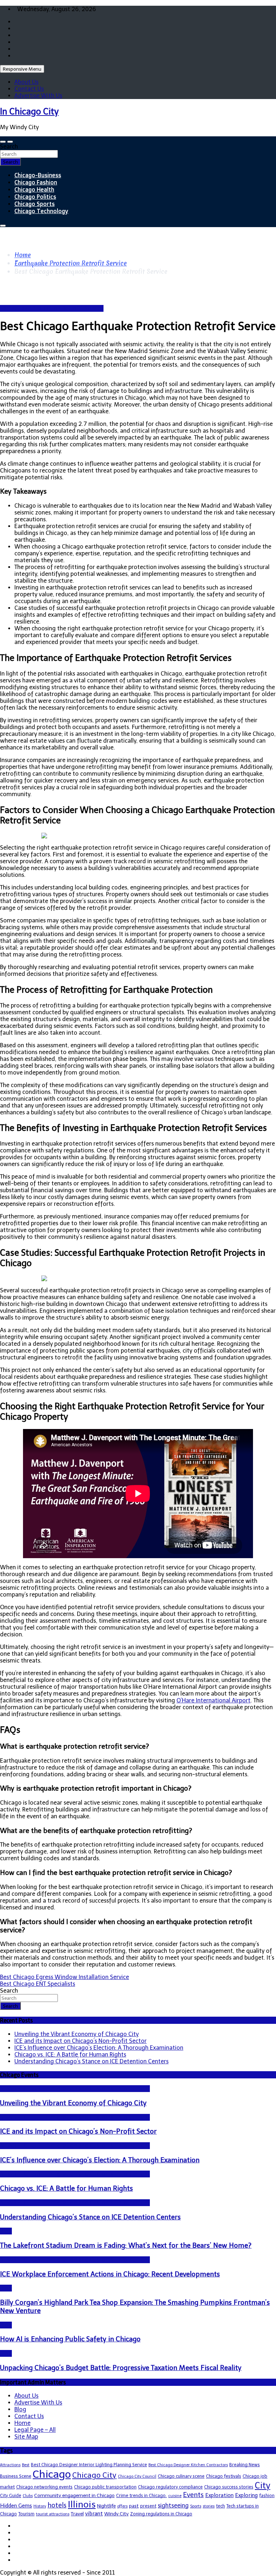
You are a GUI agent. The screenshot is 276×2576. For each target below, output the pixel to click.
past (134, 2506)
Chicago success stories (229, 2487)
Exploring (246, 2495)
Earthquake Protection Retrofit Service (52, 308)
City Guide (11, 2495)
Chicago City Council (137, 2476)
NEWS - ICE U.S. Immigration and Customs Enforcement (75, 2089)
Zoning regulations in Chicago (161, 2514)
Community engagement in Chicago (74, 2495)
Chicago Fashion (36, 182)
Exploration (219, 2495)
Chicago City (94, 2475)
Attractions (10, 2465)
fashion (267, 2495)
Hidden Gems (16, 2506)
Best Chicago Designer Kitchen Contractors (188, 2465)
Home (22, 2423)
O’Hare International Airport (213, 1700)
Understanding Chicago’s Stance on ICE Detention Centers (91, 2061)
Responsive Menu (22, 69)
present (148, 2506)
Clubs (28, 2496)
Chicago (52, 2474)
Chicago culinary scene (181, 2476)
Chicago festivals (224, 2476)
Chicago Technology (41, 211)
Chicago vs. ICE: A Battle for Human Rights (70, 2055)
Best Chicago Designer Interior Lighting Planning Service (89, 2465)
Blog (6, 2231)
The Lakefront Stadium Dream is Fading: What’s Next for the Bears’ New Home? (126, 2245)
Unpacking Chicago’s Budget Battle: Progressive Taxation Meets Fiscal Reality (121, 2368)
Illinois (82, 2504)
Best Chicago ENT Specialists (38, 1984)
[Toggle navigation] (3, 142)
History (40, 2506)
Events (193, 2495)
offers (122, 2506)
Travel (77, 2514)
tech (220, 2506)
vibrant (94, 2514)
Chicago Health (34, 189)
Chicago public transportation (105, 2487)
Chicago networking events (44, 2487)
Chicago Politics (35, 197)
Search (9, 147)
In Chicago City (29, 111)
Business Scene (16, 2476)
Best (26, 2465)
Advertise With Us (38, 96)
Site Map (26, 2437)
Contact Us (29, 89)
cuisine (175, 2496)
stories (209, 2506)
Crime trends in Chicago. (141, 2495)
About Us (26, 82)
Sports (196, 2506)
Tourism (26, 2514)
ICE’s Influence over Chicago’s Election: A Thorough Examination (99, 2048)
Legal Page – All (35, 2430)
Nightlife (106, 2506)
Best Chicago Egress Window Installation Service (65, 1977)
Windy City (116, 2514)
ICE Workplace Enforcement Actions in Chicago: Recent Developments (110, 2274)
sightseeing (173, 2506)
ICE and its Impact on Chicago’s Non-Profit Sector (80, 2041)
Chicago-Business (38, 175)
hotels (57, 2505)
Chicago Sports (34, 204)
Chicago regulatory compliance (170, 2487)
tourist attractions (53, 2514)
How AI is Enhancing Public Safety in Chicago (70, 2339)
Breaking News (245, 2465)
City (263, 2486)
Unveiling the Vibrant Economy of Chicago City (77, 2034)
